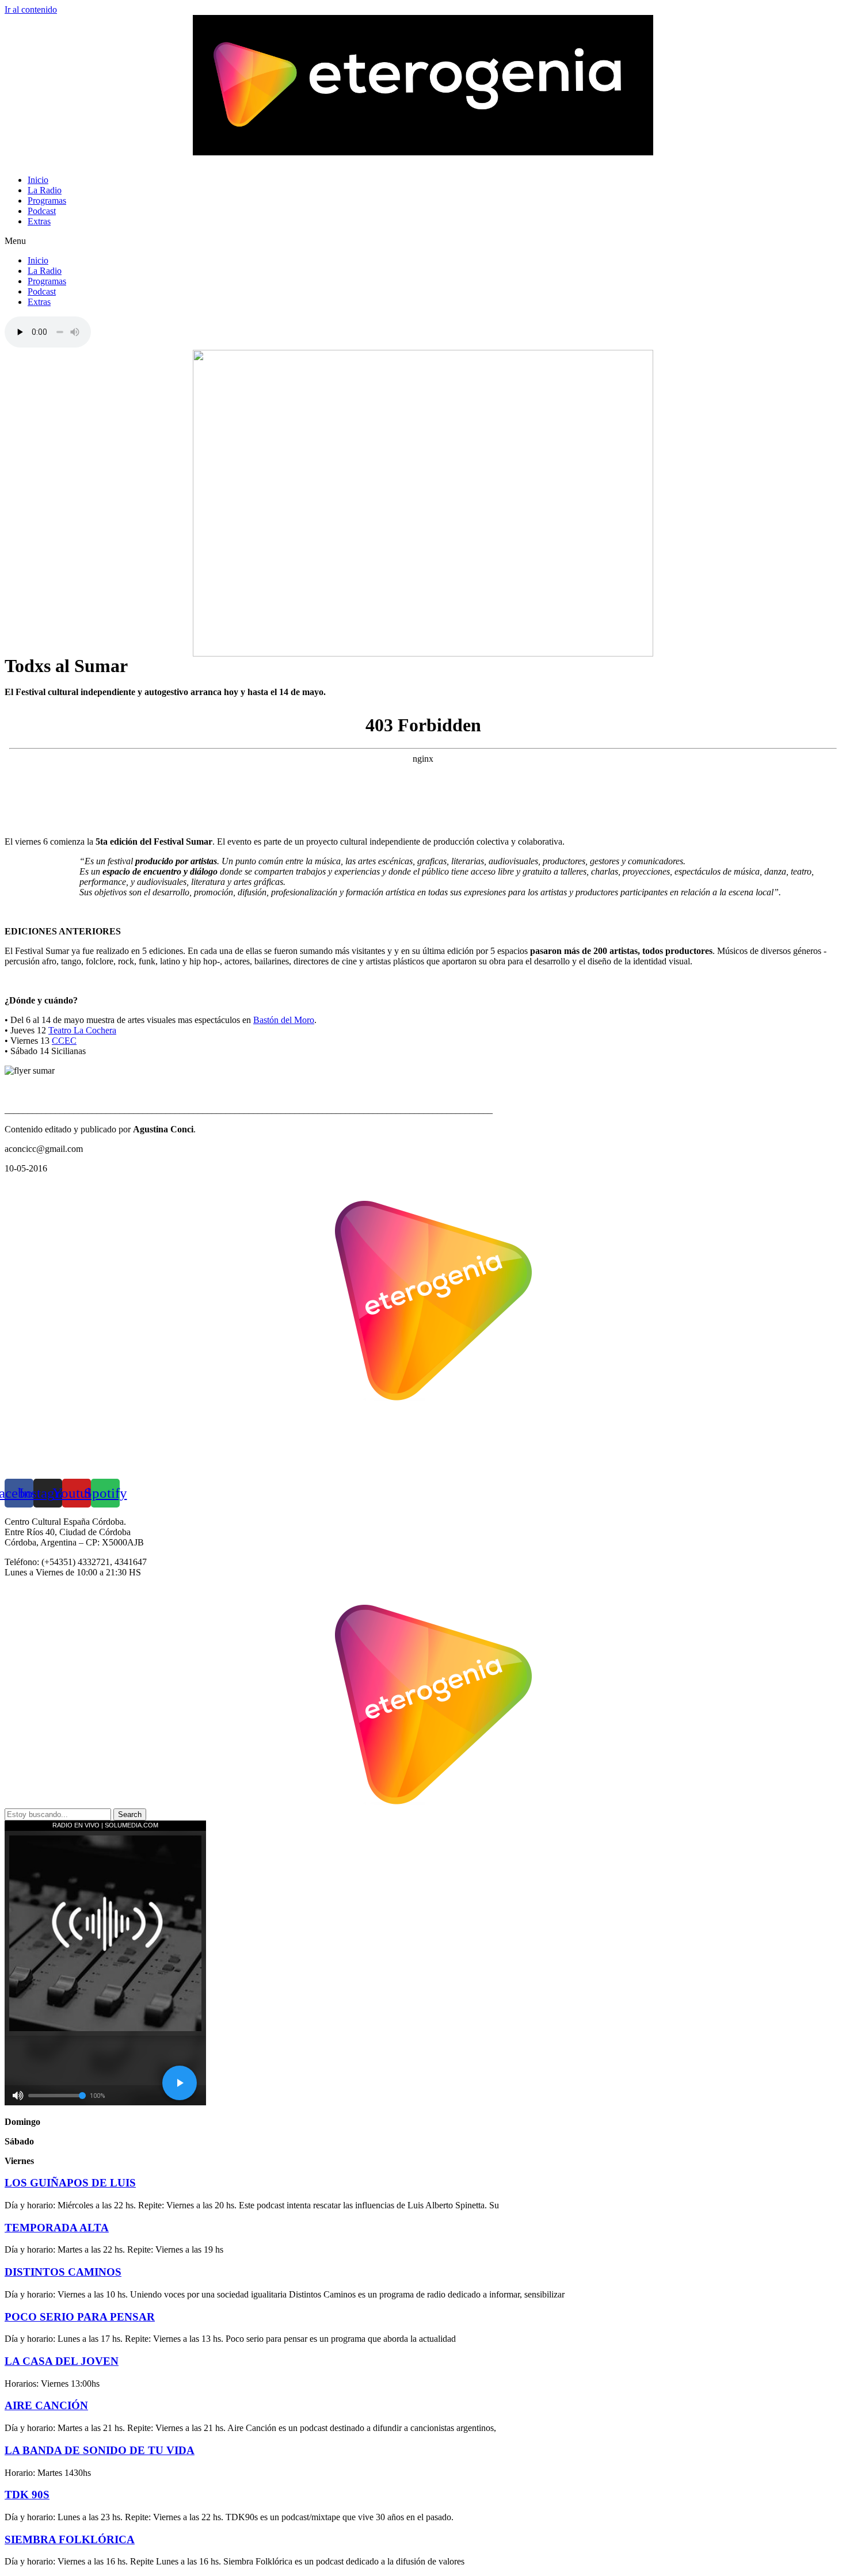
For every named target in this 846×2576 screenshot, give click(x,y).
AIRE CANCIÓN (46, 2405)
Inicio (38, 180)
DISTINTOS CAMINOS (63, 2272)
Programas (47, 201)
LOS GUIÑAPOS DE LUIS (70, 2183)
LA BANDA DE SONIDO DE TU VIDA (100, 2450)
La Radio (45, 190)
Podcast (42, 211)
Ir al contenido (31, 9)
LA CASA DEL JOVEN (62, 2361)
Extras (39, 221)
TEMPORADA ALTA (57, 2228)
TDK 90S (27, 2495)
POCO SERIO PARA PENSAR (80, 2317)
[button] (423, 241)
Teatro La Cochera (82, 1030)
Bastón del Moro (284, 1020)
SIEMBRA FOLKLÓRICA (70, 2539)
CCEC (64, 1041)
